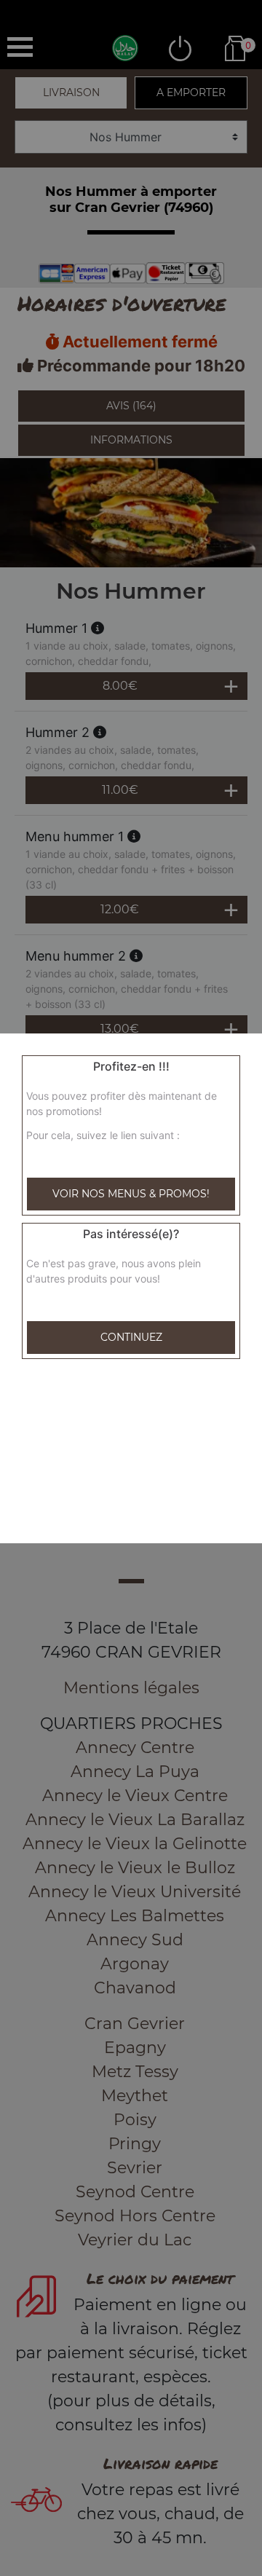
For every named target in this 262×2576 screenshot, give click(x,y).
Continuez (131, 1337)
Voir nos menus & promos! (131, 1194)
